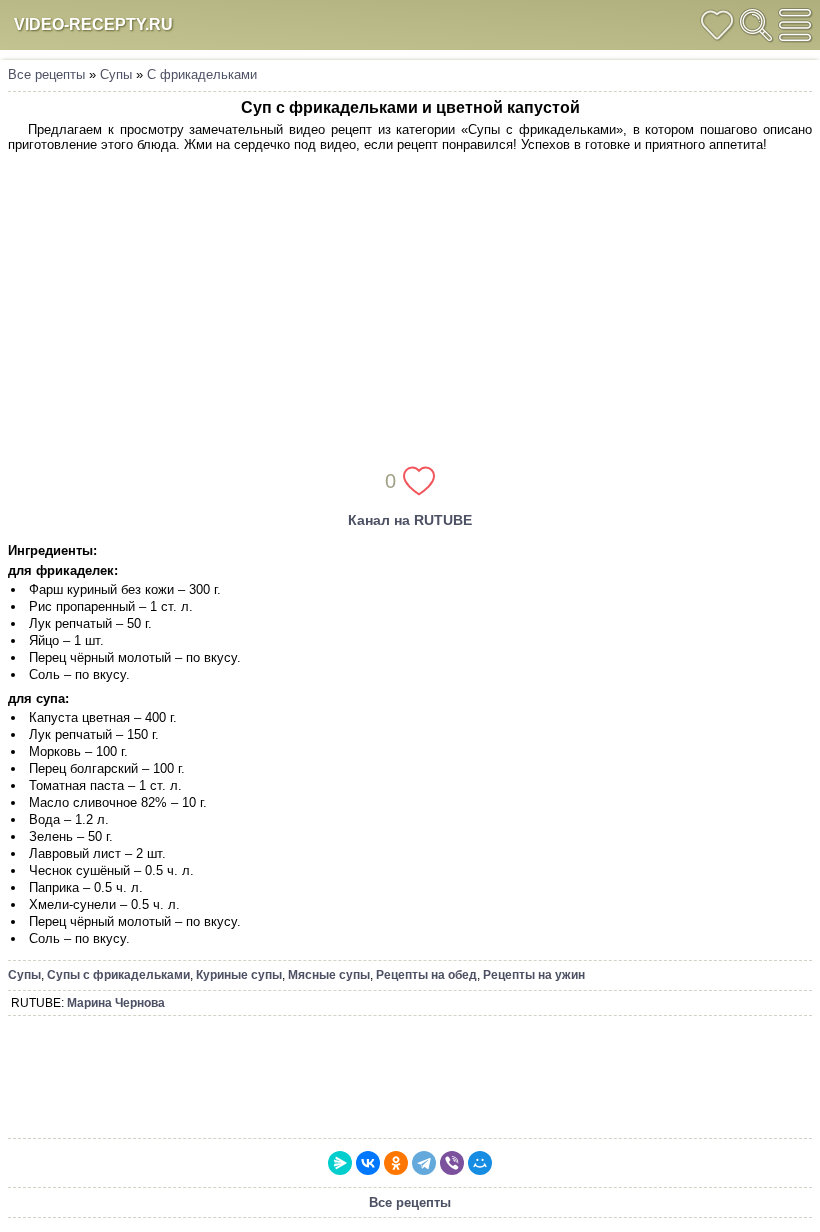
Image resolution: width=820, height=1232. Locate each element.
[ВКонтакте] (368, 1163)
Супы (116, 74)
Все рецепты (46, 74)
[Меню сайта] (795, 25)
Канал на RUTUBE (410, 520)
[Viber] (452, 1163)
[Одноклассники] (396, 1163)
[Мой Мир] (480, 1163)
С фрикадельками (202, 74)
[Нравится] (419, 481)
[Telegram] (424, 1163)
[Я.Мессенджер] (340, 1163)
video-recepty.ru (93, 24)
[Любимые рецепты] (717, 25)
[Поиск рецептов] (756, 25)
